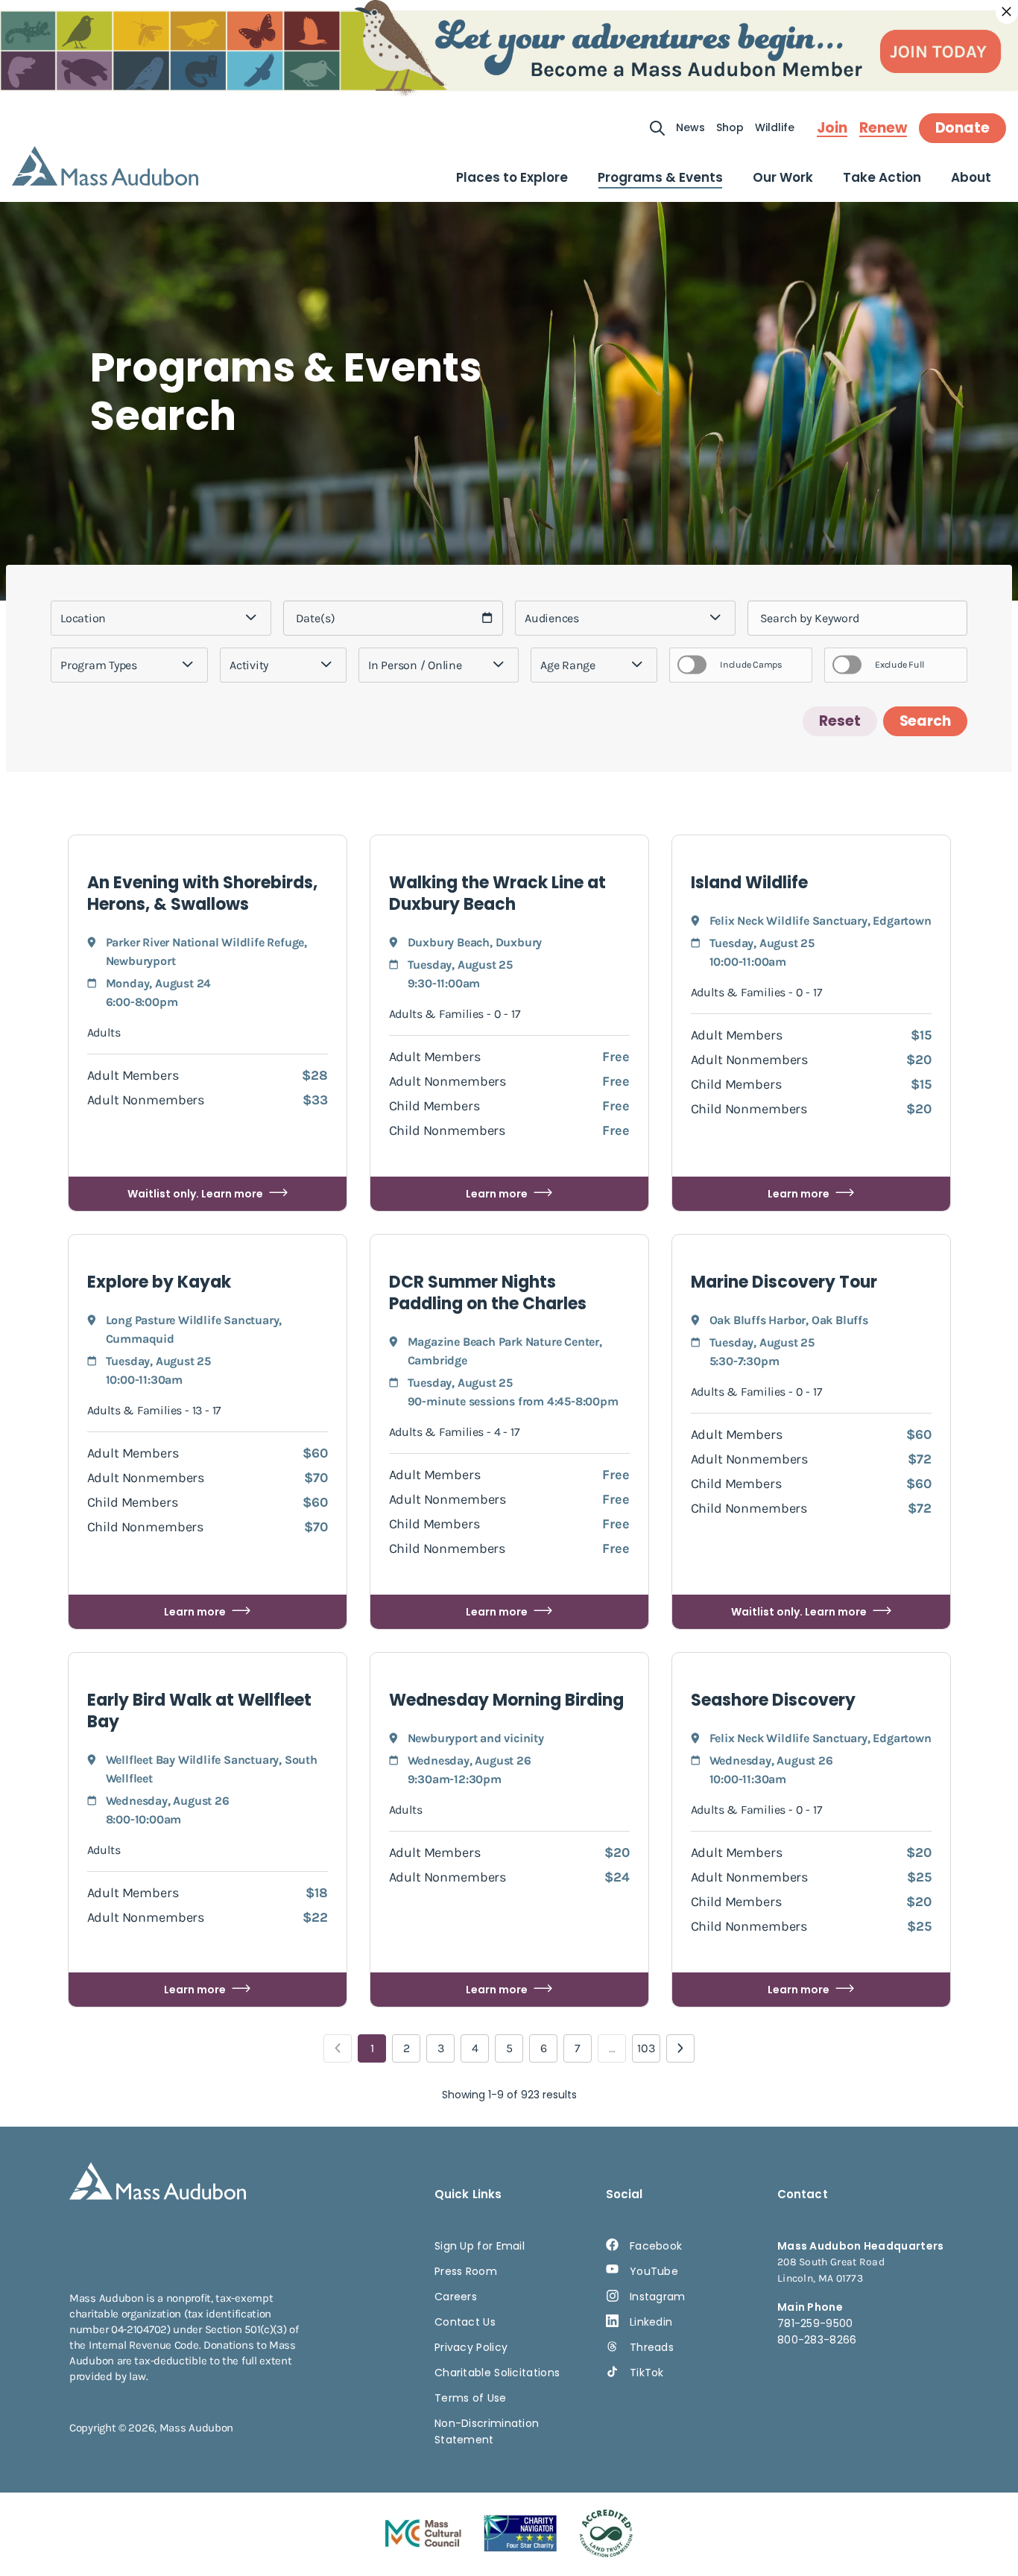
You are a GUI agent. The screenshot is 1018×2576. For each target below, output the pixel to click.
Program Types (99, 665)
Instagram (658, 2297)
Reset (840, 721)
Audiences (552, 618)
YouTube (654, 2271)
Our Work (783, 177)
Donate (962, 128)
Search (925, 721)
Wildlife (775, 127)
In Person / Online (415, 665)
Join (832, 128)
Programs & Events (660, 177)
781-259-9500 (815, 2323)
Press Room (466, 2271)
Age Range (568, 665)
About (971, 177)
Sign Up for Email (480, 2246)
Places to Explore (512, 177)
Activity (249, 665)
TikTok (647, 2373)
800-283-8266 (817, 2340)
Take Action (882, 177)
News (690, 127)
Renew (883, 128)
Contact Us (465, 2322)
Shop (730, 127)
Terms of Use (471, 2398)
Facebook (656, 2246)
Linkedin (651, 2322)
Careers (456, 2297)
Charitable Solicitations (497, 2373)
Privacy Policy (471, 2347)
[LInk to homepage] (105, 166)
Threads (652, 2347)
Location (83, 618)
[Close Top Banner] (1007, 12)
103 (646, 2048)
